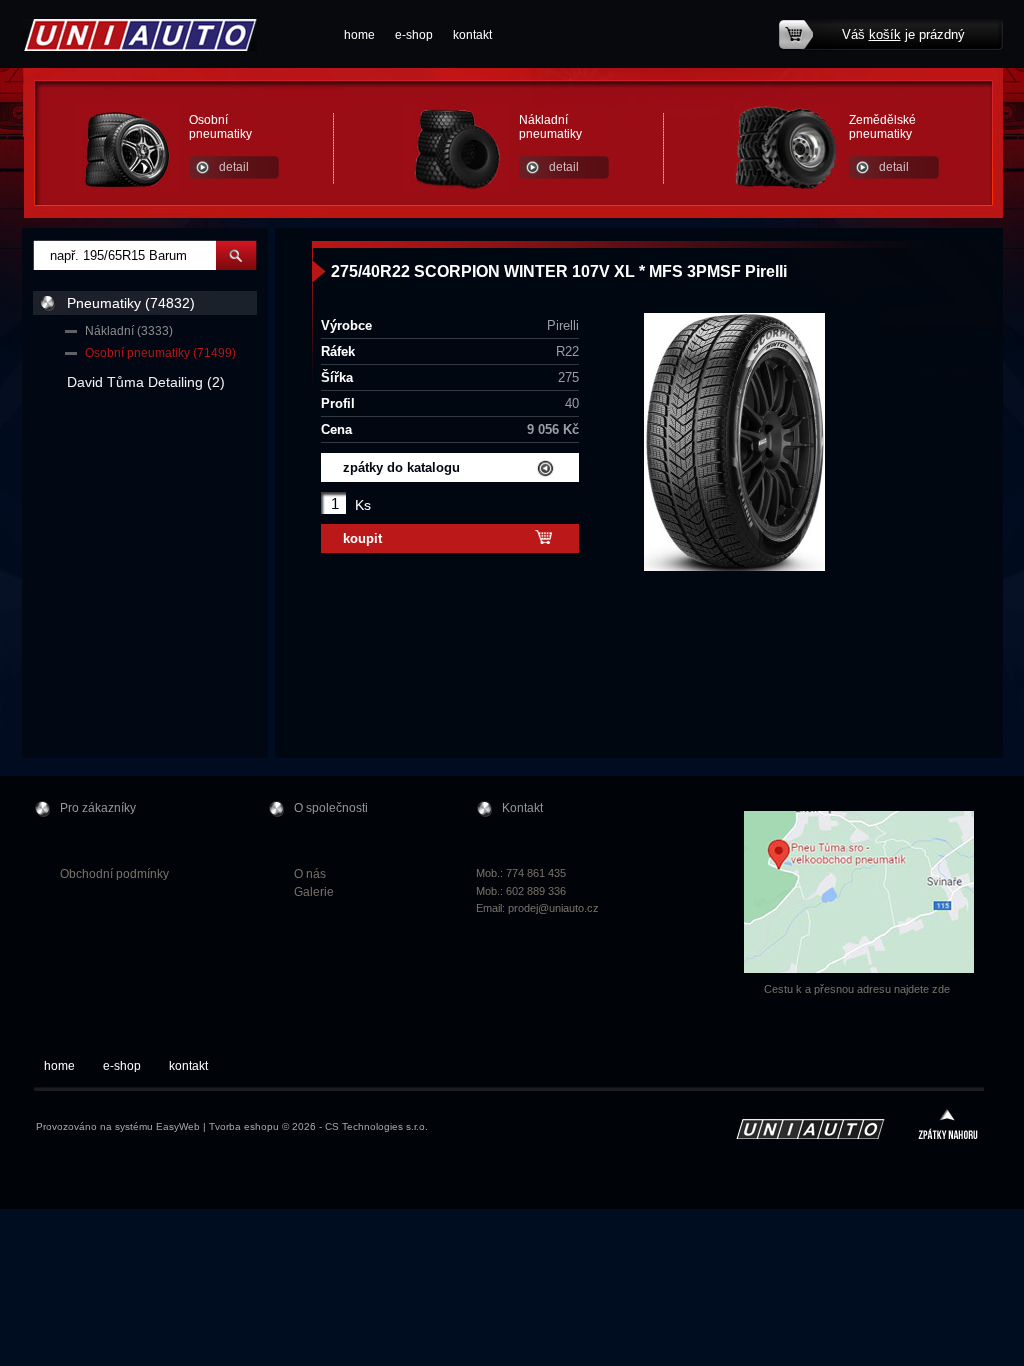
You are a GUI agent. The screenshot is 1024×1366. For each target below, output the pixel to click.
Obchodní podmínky (114, 874)
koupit (362, 538)
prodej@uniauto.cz (553, 908)
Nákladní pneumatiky (550, 127)
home (359, 35)
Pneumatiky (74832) (131, 303)
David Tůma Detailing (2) (146, 382)
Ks (363, 505)
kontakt (472, 35)
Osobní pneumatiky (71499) (160, 353)
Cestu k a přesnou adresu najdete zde (857, 989)
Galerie (314, 892)
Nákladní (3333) (129, 331)
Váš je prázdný (903, 34)
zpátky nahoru (948, 1126)
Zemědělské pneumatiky (882, 127)
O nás (310, 874)
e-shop (414, 35)
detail (234, 167)
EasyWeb (178, 1126)
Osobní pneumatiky (220, 127)
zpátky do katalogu (401, 467)
